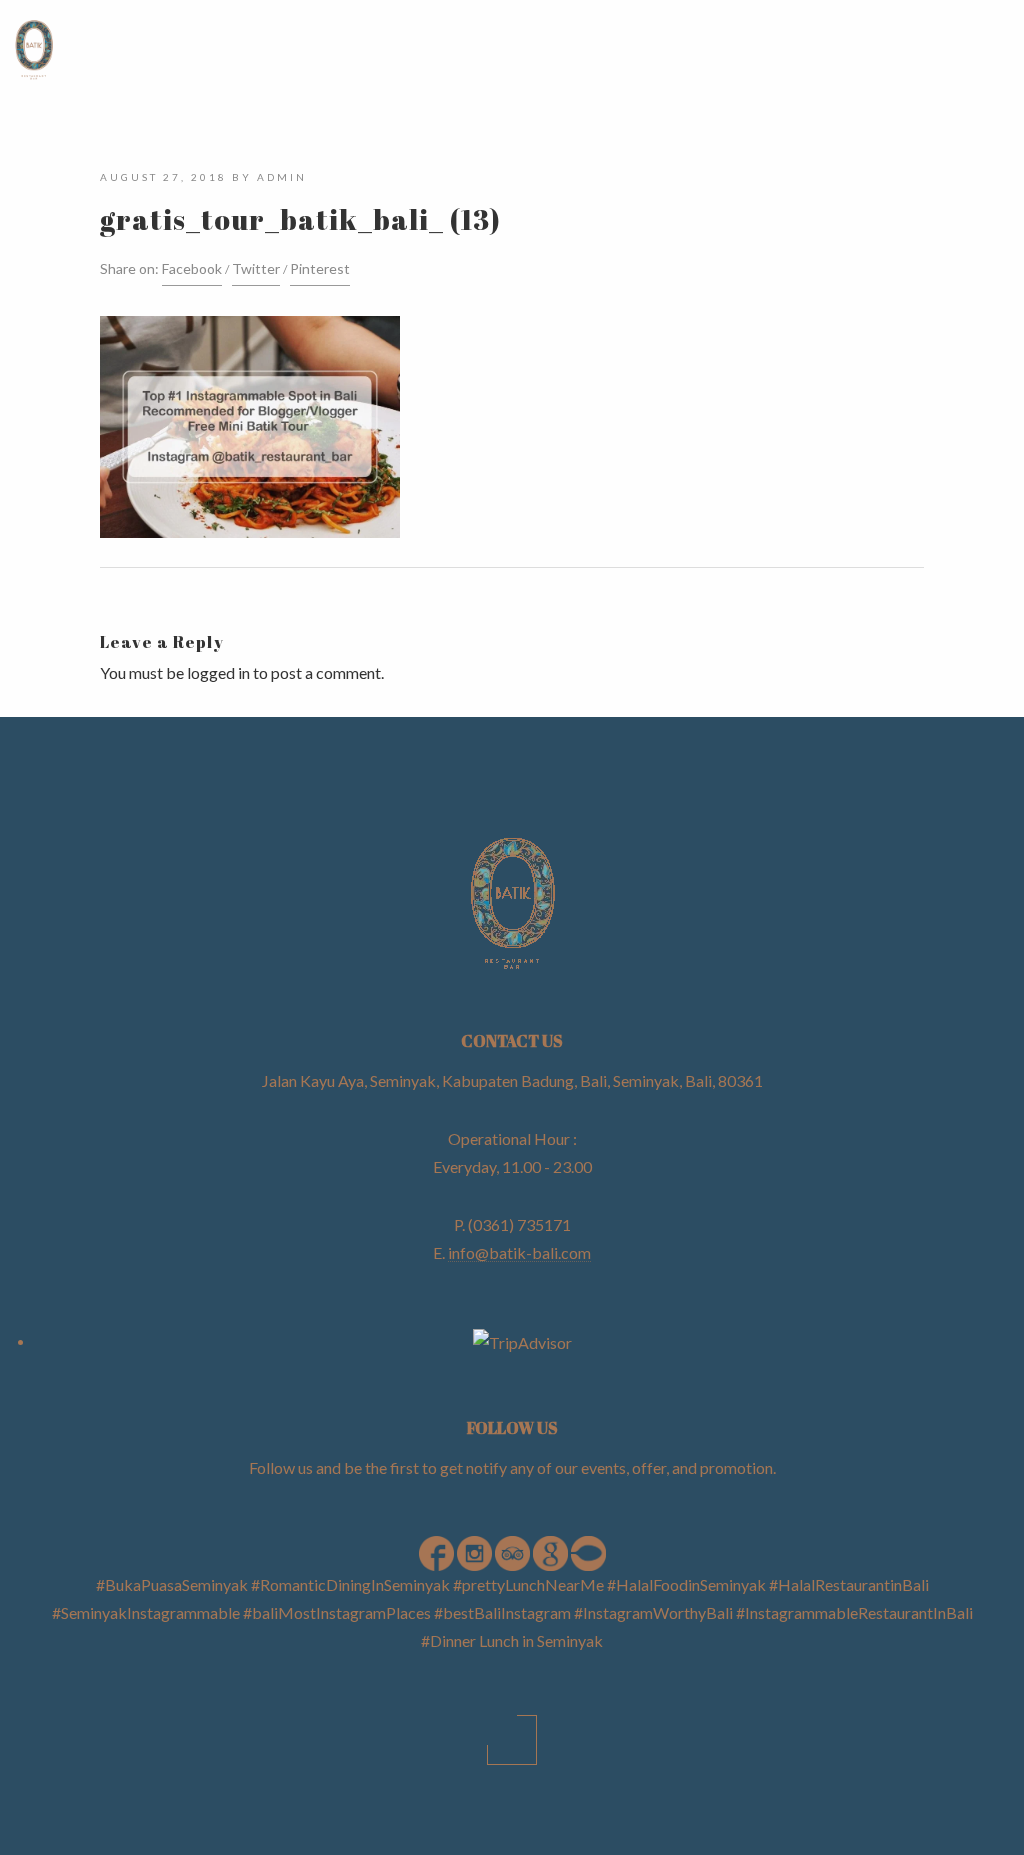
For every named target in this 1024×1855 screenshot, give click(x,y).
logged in (218, 672)
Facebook (192, 268)
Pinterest (320, 268)
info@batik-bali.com (519, 1252)
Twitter (256, 268)
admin (282, 177)
